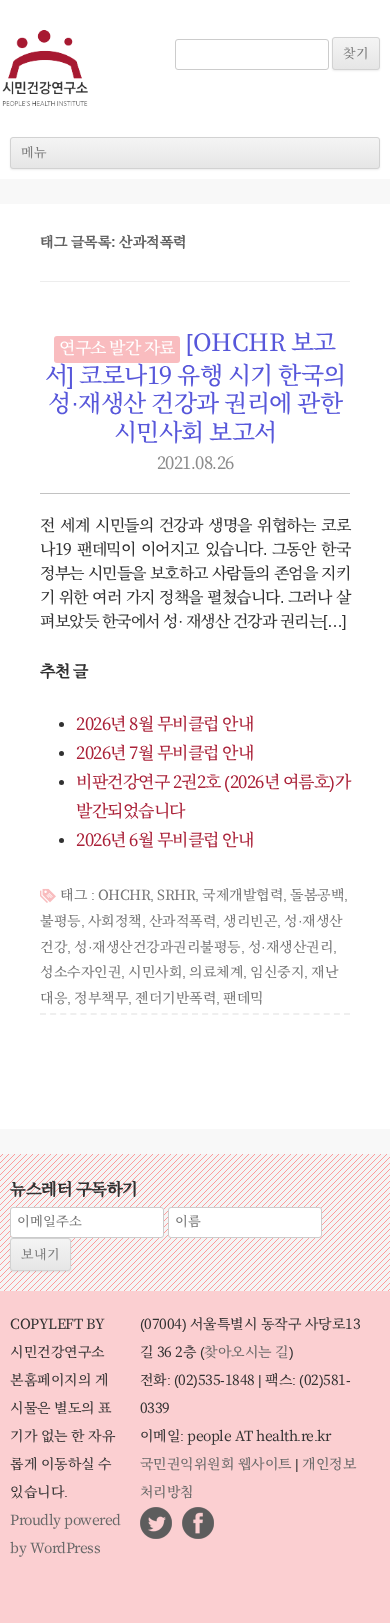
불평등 (60, 922)
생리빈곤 (250, 922)
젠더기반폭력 (175, 999)
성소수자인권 (80, 973)
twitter (156, 1523)
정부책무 (101, 999)
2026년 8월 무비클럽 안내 (164, 725)
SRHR (176, 896)
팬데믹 (243, 999)
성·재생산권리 (291, 948)
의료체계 (216, 973)
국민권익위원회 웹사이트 (216, 1465)
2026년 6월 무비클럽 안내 (164, 841)
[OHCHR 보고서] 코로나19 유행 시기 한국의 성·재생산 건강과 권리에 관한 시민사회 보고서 (195, 389)
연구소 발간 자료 (117, 349)
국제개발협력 (242, 896)
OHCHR (124, 896)
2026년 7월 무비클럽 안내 (164, 754)
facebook (198, 1523)
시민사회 (155, 973)
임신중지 (277, 973)
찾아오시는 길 (246, 1353)
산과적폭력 (183, 922)
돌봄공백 (317, 896)
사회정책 (115, 922)
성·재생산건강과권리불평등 (157, 948)
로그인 (203, 28)
